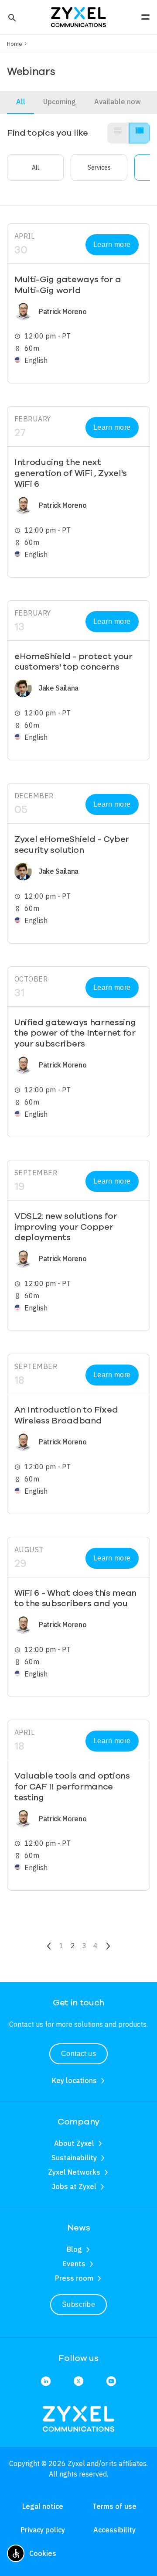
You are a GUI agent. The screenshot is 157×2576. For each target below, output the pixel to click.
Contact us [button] (79, 2054)
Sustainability (74, 2158)
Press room (74, 2278)
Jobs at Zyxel (74, 2186)
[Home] (78, 16)
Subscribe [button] (78, 2304)
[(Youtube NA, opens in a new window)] (111, 2382)
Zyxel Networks (74, 2172)
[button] (11, 17)
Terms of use (114, 2506)
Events (74, 2264)
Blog (74, 2249)
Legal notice (43, 2506)
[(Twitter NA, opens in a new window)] (78, 2382)
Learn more (112, 245)
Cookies (43, 2553)
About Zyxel (74, 2143)
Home (15, 44)
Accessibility (114, 2530)
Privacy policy (43, 2530)
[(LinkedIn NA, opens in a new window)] (46, 2382)
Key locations (74, 2080)
